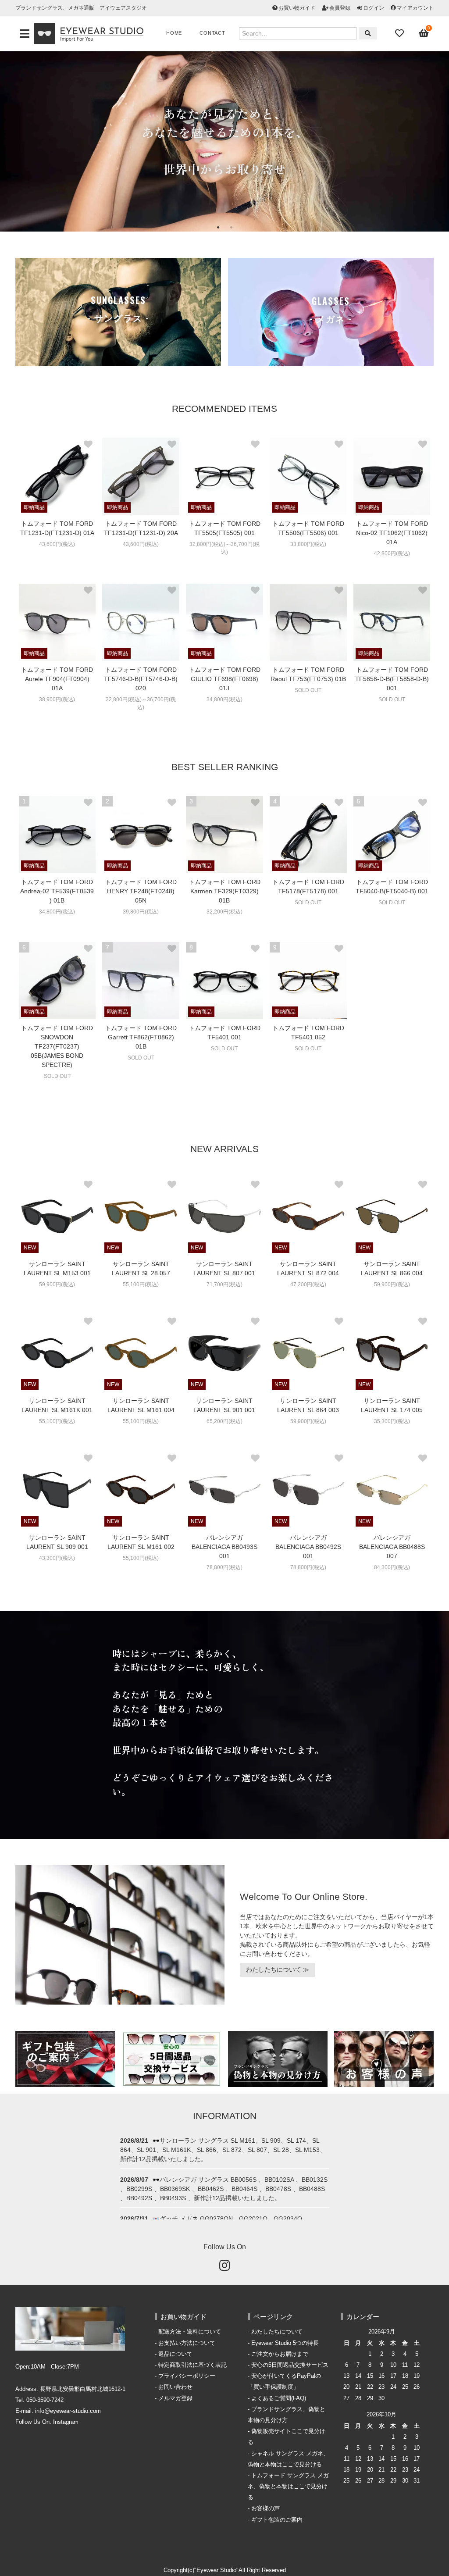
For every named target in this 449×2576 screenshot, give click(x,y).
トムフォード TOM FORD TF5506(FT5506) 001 (308, 528)
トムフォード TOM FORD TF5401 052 (308, 1033)
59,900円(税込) (57, 1284)
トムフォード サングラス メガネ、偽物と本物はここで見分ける (288, 2487)
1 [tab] (218, 227)
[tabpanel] (224, 141)
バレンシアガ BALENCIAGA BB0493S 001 (224, 1547)
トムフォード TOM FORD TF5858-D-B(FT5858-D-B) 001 (392, 679)
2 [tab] (231, 227)
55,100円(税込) (141, 1284)
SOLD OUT (308, 690)
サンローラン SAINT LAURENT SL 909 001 (57, 1542)
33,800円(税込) (308, 544)
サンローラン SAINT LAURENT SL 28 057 (141, 1268)
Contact (212, 33)
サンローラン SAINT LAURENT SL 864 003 (308, 1405)
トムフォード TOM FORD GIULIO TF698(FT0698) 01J (224, 679)
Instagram (66, 2422)
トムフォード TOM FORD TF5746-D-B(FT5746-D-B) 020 (141, 679)
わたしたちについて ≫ (278, 1969)
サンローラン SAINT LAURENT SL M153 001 (57, 1268)
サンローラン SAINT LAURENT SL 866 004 (392, 1268)
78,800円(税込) (224, 1567)
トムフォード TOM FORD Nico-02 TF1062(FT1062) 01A (392, 533)
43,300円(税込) (57, 1558)
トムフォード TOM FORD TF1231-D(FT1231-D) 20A (141, 528)
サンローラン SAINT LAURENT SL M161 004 (141, 1405)
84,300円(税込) (392, 1567)
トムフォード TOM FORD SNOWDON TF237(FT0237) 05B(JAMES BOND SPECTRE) (57, 1046)
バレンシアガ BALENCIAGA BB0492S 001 (308, 1547)
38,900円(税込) (57, 699)
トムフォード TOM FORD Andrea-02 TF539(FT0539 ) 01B (57, 891)
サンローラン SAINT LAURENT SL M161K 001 (57, 1405)
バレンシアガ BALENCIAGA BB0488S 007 (392, 1547)
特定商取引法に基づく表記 (192, 2365)
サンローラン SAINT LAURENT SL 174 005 (392, 1405)
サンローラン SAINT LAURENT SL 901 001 (224, 1405)
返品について (175, 2354)
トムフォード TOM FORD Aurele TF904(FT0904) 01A (57, 679)
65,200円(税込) (224, 1421)
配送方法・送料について (190, 2332)
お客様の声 (265, 2508)
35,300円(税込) (392, 1421)
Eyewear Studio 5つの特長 (285, 2343)
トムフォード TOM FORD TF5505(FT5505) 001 (224, 528)
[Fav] (400, 33)
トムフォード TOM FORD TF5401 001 (224, 1033)
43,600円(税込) (57, 544)
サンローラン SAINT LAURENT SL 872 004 (308, 1268)
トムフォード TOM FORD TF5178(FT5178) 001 (308, 887)
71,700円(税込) (224, 1284)
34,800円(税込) (224, 699)
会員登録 (340, 8)
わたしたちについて (277, 2332)
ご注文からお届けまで (280, 2354)
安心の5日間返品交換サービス (290, 2365)
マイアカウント (415, 8)
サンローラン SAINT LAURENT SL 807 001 (224, 1268)
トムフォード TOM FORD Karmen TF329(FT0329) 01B (224, 891)
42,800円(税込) (392, 553)
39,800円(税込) (141, 912)
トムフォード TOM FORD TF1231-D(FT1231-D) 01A (57, 528)
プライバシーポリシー (187, 2376)
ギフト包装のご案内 (277, 2520)
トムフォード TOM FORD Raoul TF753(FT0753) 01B (308, 674)
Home (174, 33)
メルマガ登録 (175, 2398)
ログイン (374, 8)
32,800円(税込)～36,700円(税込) (224, 548)
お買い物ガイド (297, 8)
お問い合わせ (175, 2387)
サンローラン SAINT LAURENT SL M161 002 (141, 1542)
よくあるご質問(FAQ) (279, 2398)
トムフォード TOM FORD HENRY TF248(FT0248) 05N (141, 891)
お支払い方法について (187, 2343)
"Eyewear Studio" (216, 2570)
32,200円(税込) (224, 912)
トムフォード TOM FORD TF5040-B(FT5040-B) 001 (392, 887)
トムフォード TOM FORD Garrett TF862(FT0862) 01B (141, 1037)
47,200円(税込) (308, 1284)
